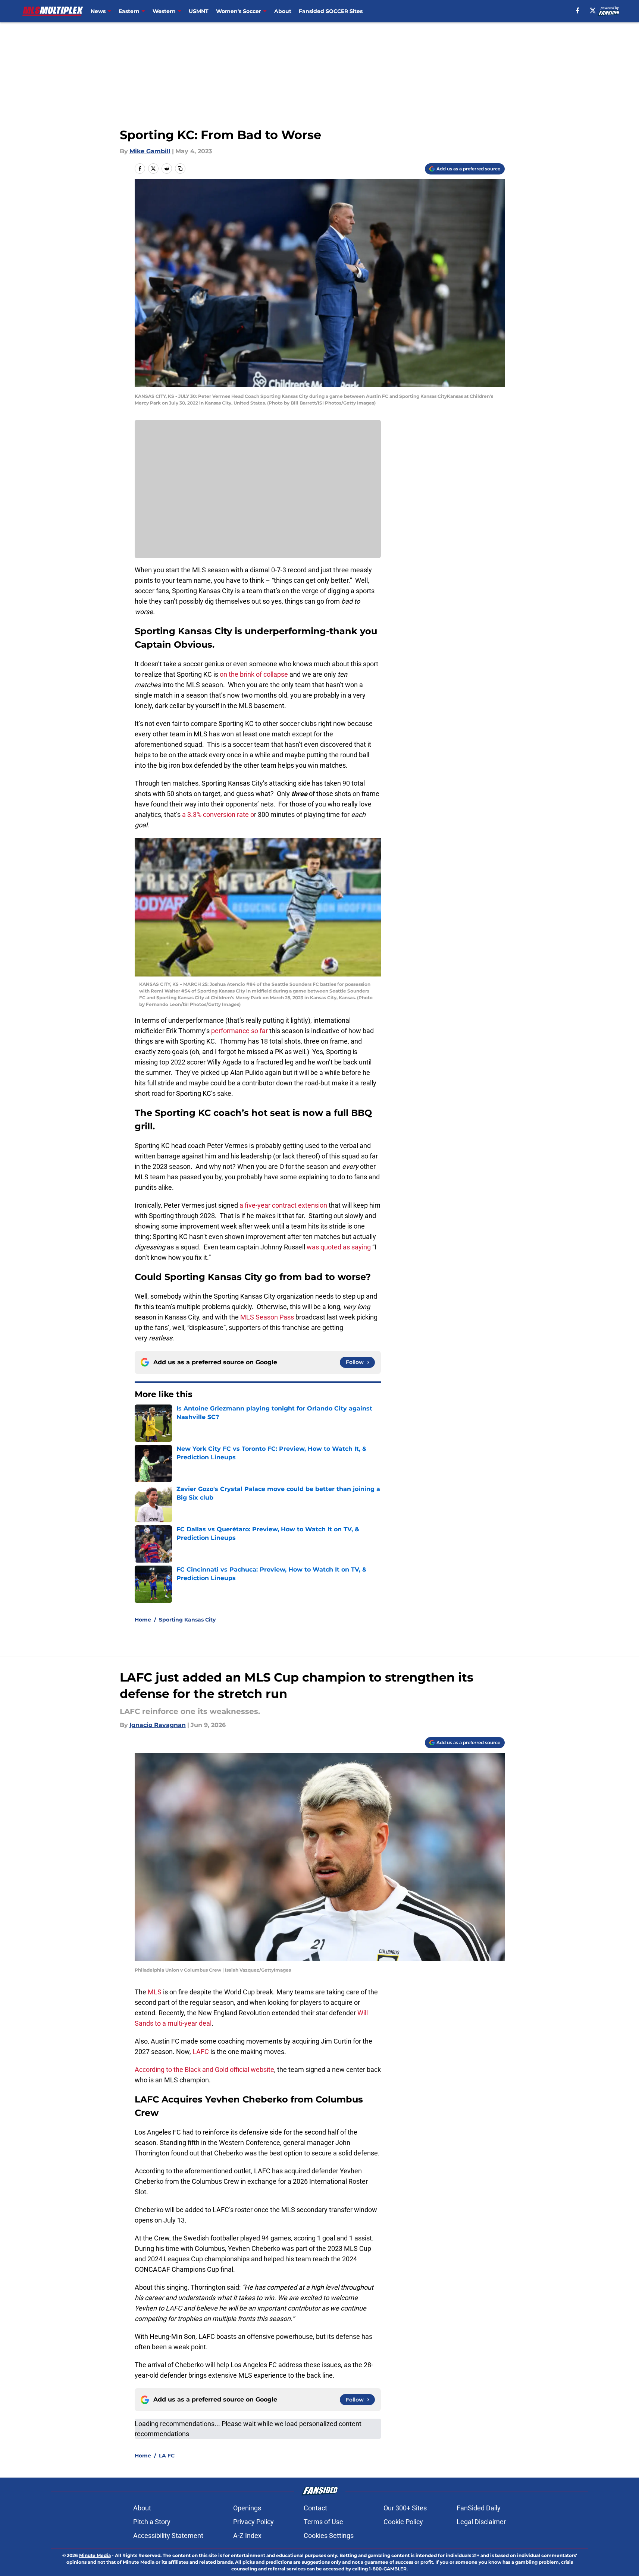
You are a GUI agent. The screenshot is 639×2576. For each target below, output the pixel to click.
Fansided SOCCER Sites (331, 11)
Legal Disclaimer (481, 2522)
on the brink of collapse (254, 674)
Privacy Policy (253, 2522)
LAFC (201, 2052)
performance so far (239, 1031)
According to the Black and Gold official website (204, 2069)
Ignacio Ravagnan (158, 1725)
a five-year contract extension (284, 1205)
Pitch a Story (152, 2522)
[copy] (180, 169)
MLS (155, 1992)
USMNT (199, 11)
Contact (315, 2508)
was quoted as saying (339, 1247)
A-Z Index (247, 2536)
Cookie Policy (403, 2522)
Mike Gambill (150, 151)
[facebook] (578, 10)
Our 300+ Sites (405, 2508)
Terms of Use (323, 2522)
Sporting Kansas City (187, 1620)
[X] (593, 10)
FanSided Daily (479, 2508)
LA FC (167, 2456)
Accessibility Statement (168, 2536)
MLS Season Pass (267, 1317)
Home (143, 1620)
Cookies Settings (329, 2536)
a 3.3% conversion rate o (217, 814)
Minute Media (95, 2555)
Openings (247, 2508)
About (283, 11)
